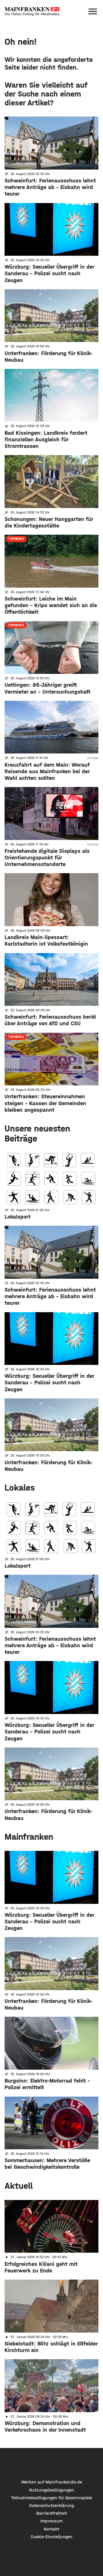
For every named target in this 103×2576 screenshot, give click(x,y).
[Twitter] (52, 2464)
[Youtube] (68, 2464)
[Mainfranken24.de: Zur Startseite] (32, 11)
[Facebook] (35, 2464)
